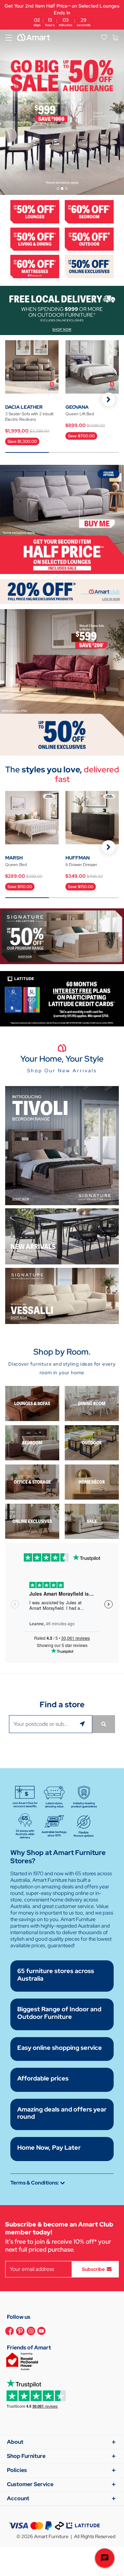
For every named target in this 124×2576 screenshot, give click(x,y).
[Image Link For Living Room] (32, 1403)
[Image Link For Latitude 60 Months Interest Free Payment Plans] (62, 998)
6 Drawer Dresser (81, 865)
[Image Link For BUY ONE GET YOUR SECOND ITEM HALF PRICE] (62, 519)
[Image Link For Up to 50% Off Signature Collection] (62, 935)
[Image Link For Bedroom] (89, 211)
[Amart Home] (34, 38)
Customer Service (30, 2484)
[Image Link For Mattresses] (35, 266)
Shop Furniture (26, 2456)
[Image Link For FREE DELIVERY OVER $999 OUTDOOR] (62, 310)
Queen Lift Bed (80, 414)
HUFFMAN (77, 858)
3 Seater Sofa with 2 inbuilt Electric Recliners (29, 417)
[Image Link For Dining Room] (92, 1403)
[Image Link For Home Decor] (92, 1482)
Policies (17, 2470)
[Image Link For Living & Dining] (35, 238)
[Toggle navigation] (9, 38)
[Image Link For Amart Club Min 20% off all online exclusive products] (62, 591)
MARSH (14, 858)
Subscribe (93, 2269)
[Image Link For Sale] (92, 1521)
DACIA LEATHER (24, 407)
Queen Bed (16, 865)
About (15, 2442)
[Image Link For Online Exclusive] (89, 266)
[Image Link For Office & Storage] (32, 1482)
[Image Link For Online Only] (32, 1521)
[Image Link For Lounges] (35, 211)
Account (18, 2498)
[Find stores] (104, 1724)
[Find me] (83, 1724)
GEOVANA (77, 407)
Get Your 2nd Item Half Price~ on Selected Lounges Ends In (62, 15)
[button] (108, 399)
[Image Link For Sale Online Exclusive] (62, 682)
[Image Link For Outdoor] (89, 238)
